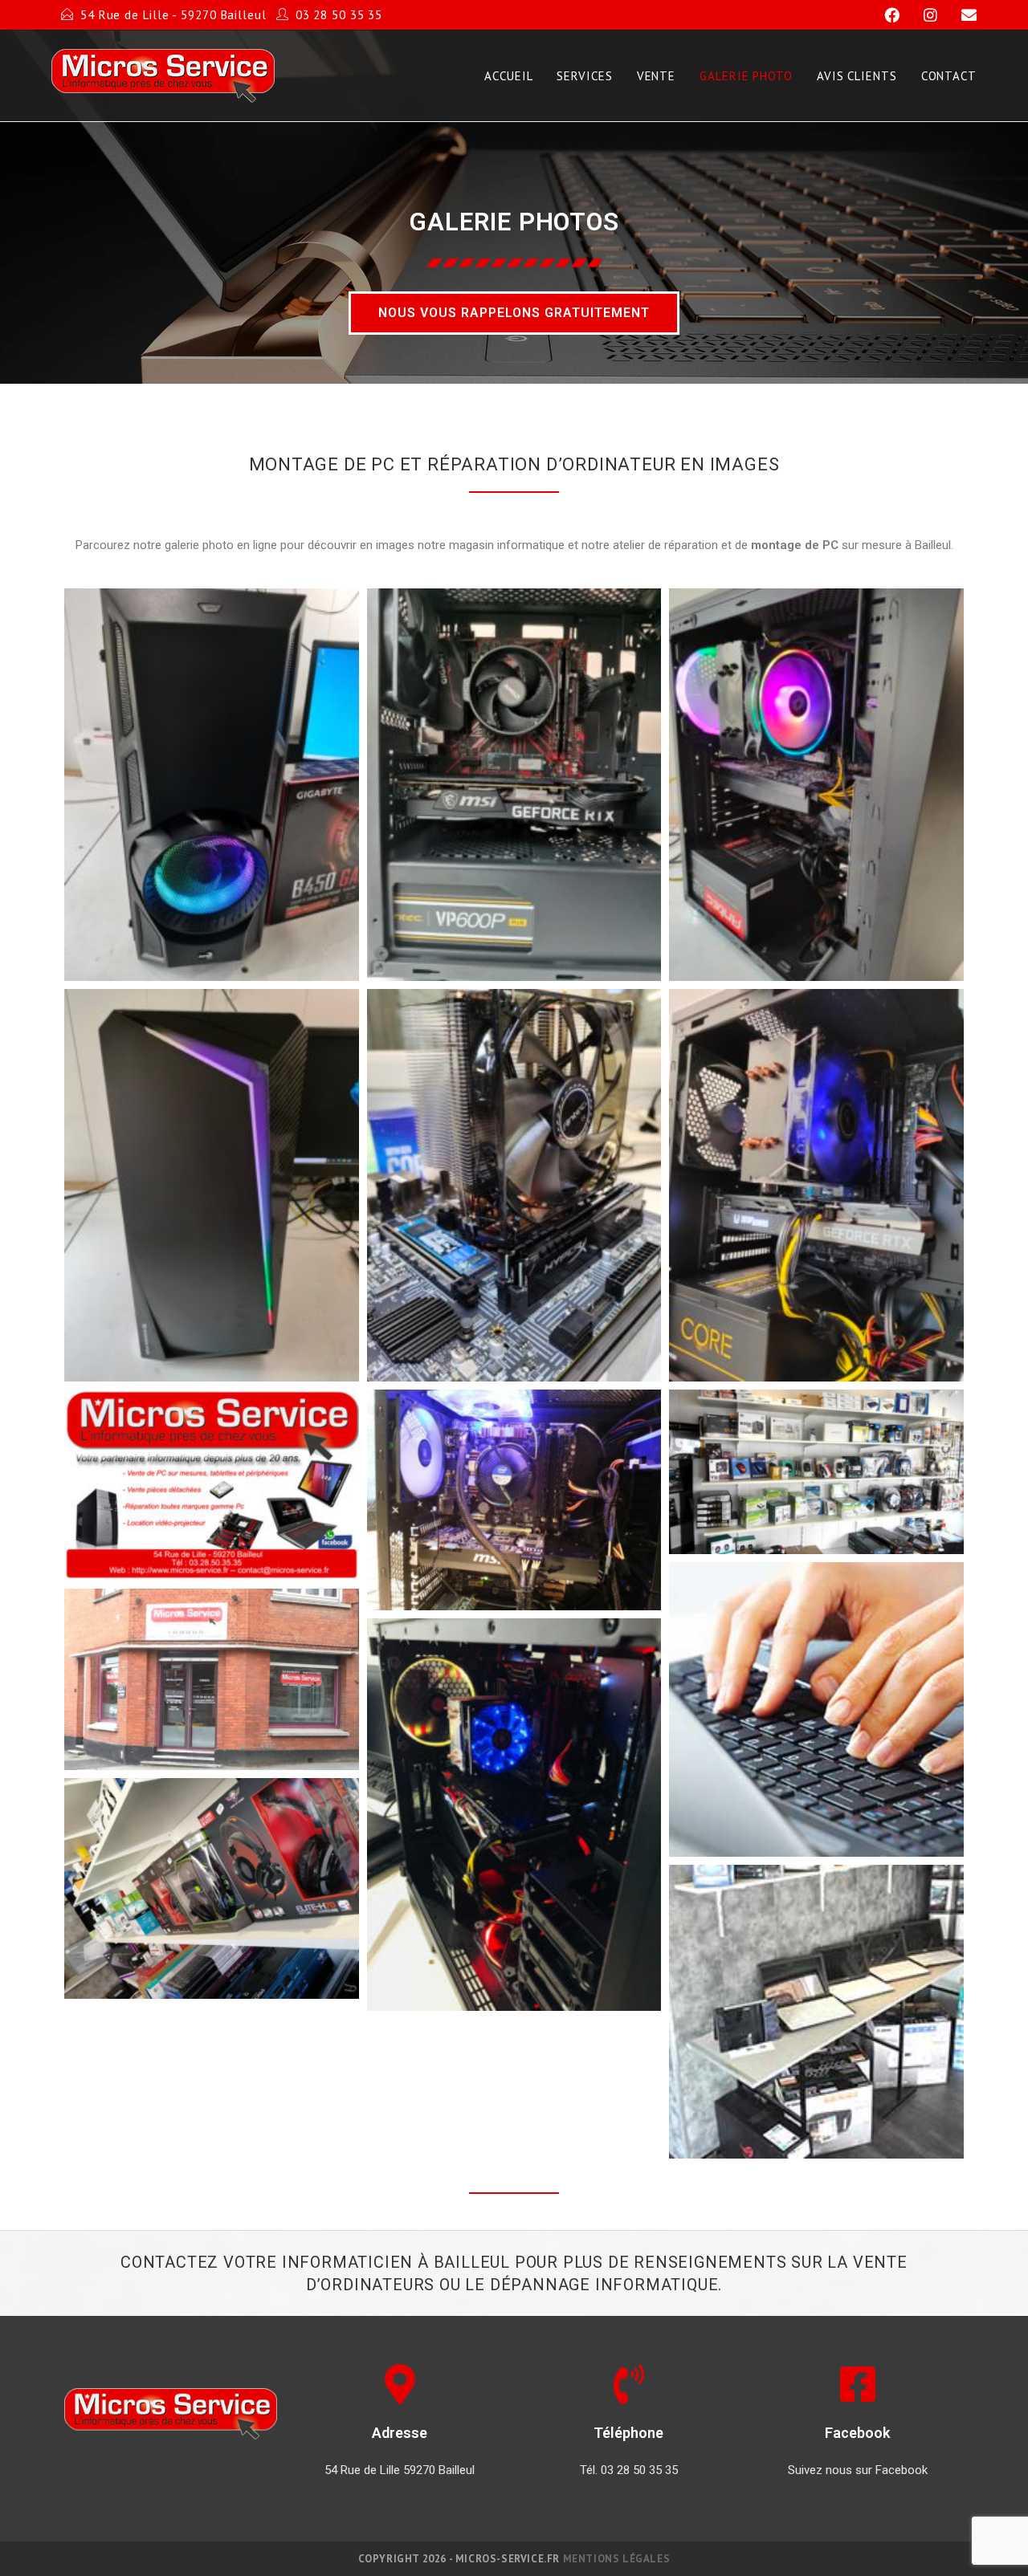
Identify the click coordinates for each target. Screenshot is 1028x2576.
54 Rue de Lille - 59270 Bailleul (173, 15)
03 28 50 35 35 (339, 15)
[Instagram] (923, 15)
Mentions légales (617, 2559)
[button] (514, 313)
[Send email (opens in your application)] (959, 15)
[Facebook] (885, 15)
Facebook (857, 2433)
